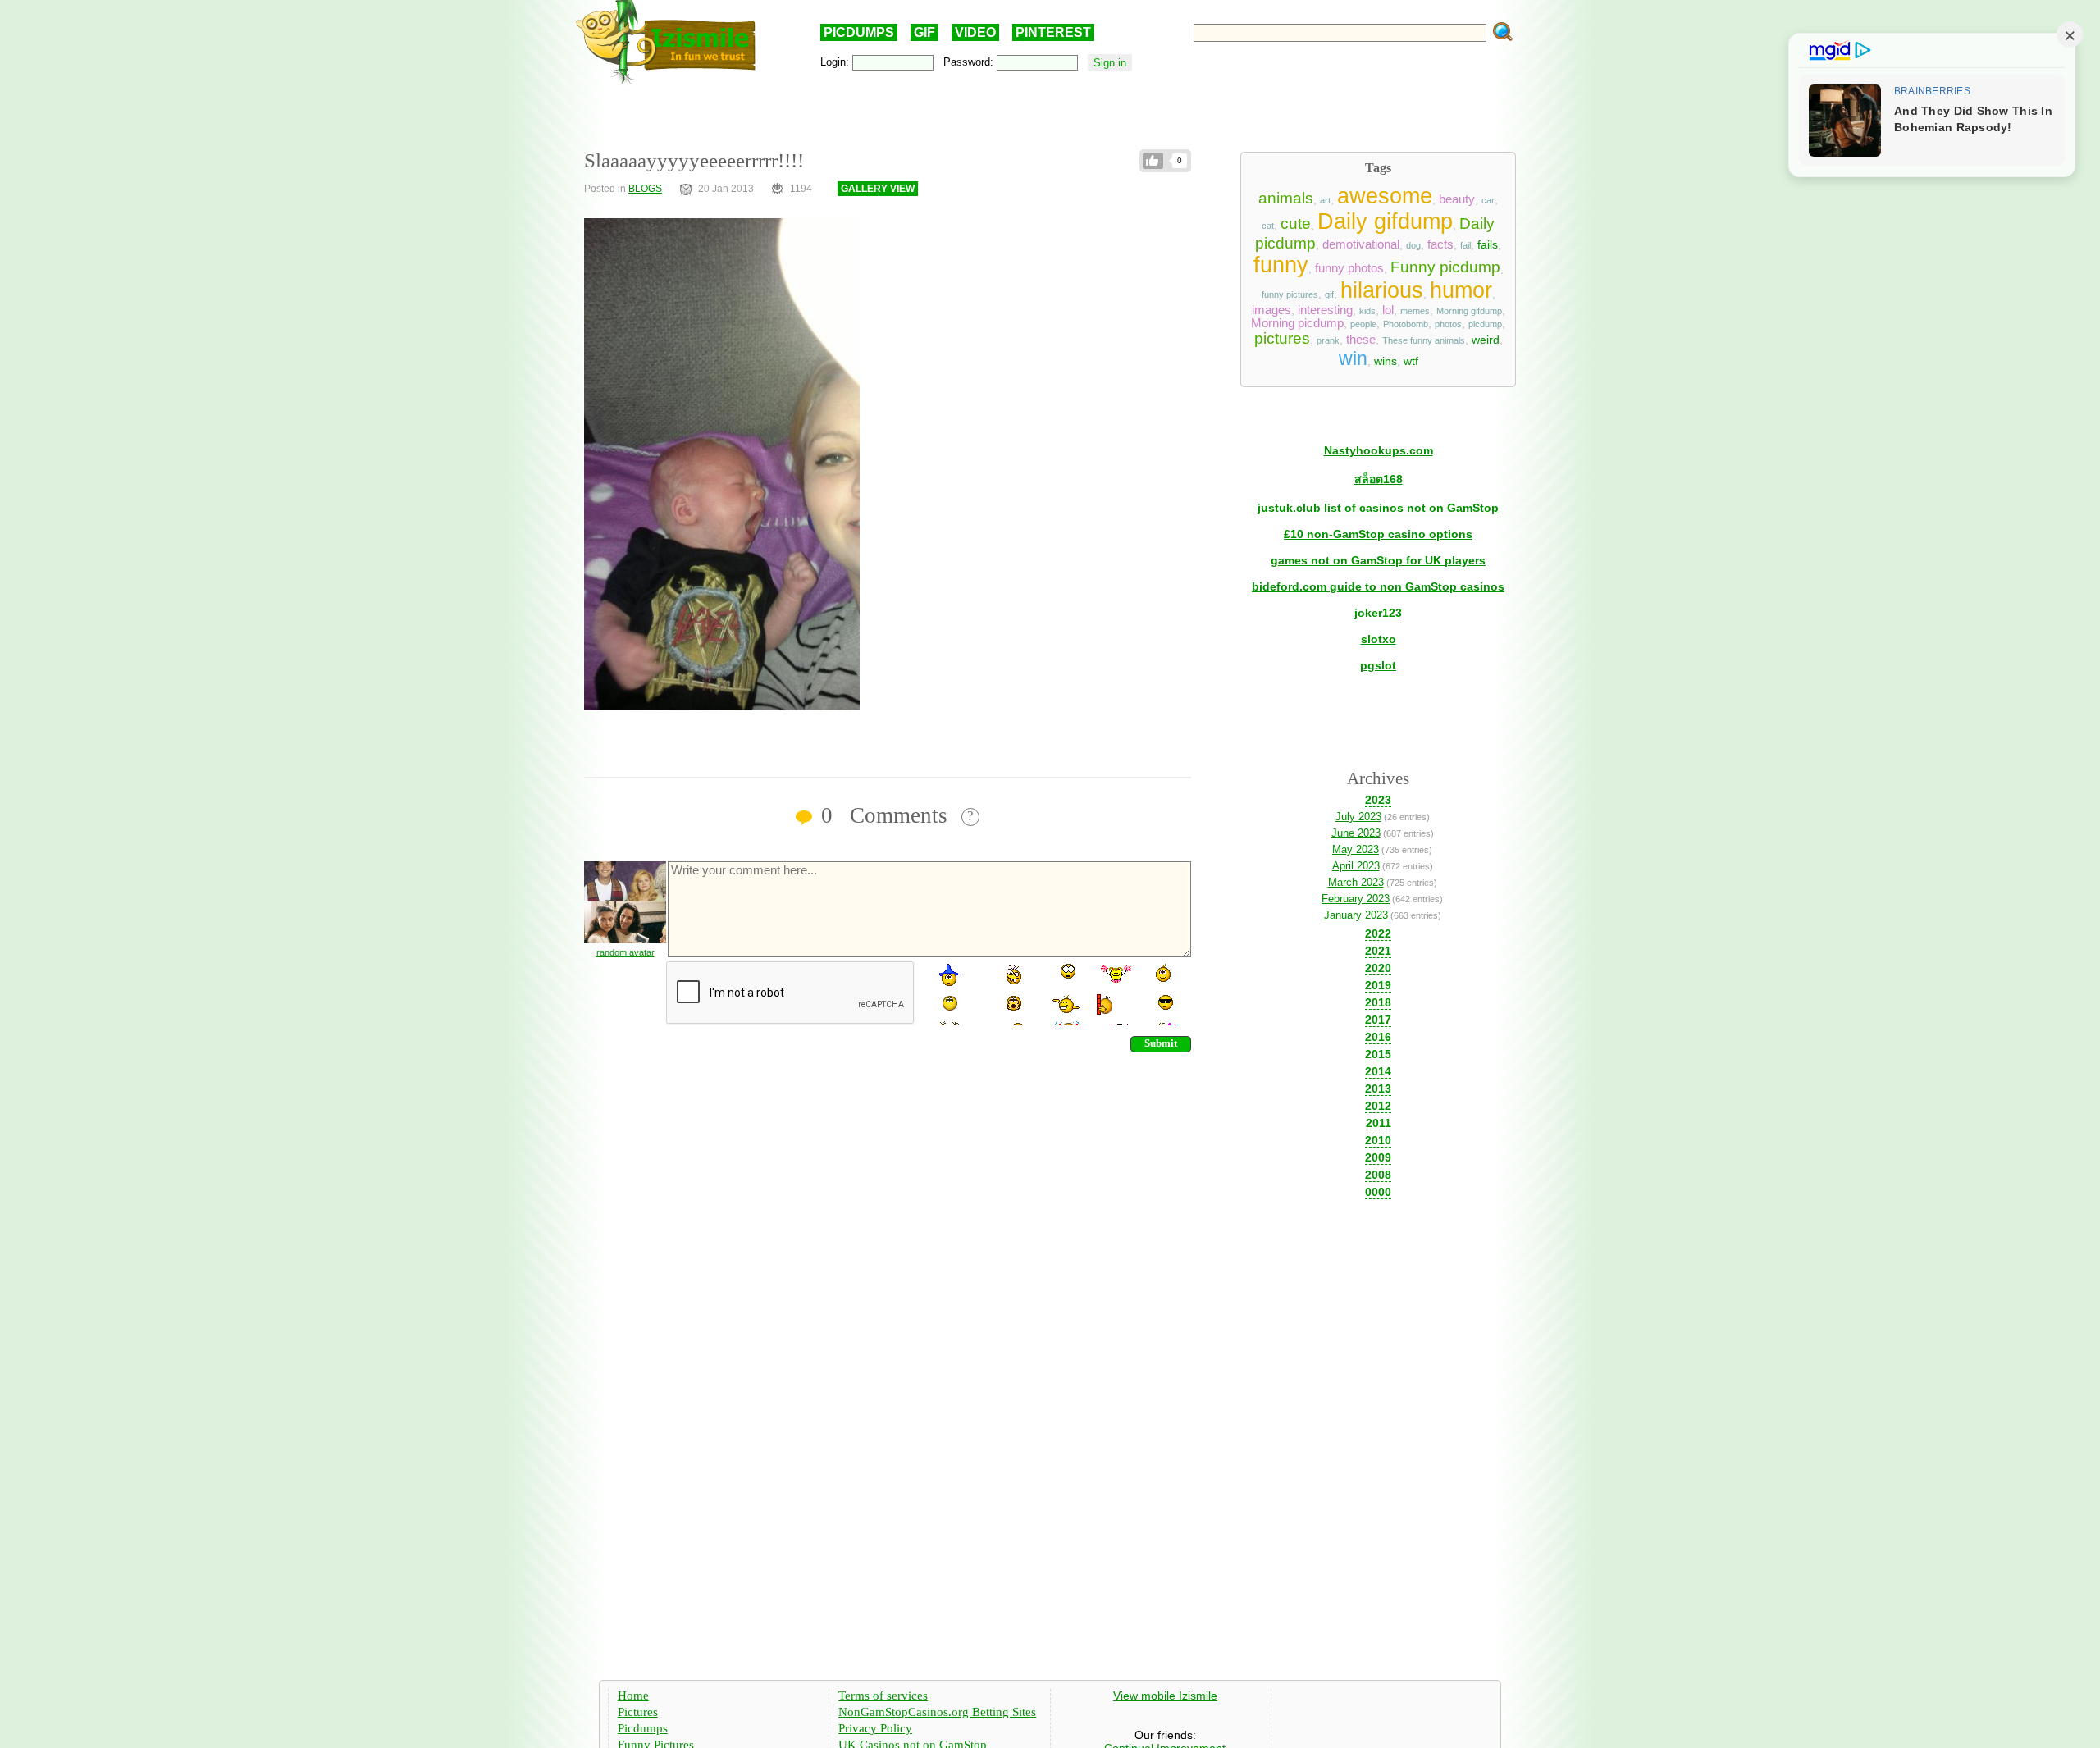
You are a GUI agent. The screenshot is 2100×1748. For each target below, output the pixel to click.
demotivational (1361, 244)
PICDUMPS (859, 32)
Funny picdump (1445, 267)
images (1271, 310)
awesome (1385, 196)
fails (1488, 244)
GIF (924, 32)
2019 (1378, 985)
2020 (1378, 968)
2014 (1378, 1071)
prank (1328, 340)
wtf (1411, 361)
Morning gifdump (1469, 311)
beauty (1457, 199)
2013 (1378, 1089)
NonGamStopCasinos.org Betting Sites (937, 1712)
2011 (1379, 1123)
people (1363, 324)
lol (1388, 310)
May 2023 (1356, 849)
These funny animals (1424, 340)
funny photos (1349, 268)
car (1488, 200)
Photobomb (1406, 324)
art (1325, 200)
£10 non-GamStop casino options (1378, 534)
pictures (1282, 338)
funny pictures (1290, 294)
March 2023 (1356, 882)
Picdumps (643, 1728)
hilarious (1382, 290)
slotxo (1379, 639)
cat (1268, 226)
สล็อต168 (1379, 479)
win (1353, 358)
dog (1413, 245)
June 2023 (1356, 833)
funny (1281, 265)
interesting (1325, 310)
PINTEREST (1053, 32)
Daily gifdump (1385, 221)
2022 (1378, 933)
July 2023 (1358, 817)
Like (1153, 161)
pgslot (1378, 665)
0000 (1378, 1192)
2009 (1378, 1157)
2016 (1378, 1037)
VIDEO (975, 32)
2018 (1378, 1002)
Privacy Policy (875, 1728)
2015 (1378, 1054)
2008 (1378, 1175)
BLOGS (645, 189)
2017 (1378, 1020)
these (1361, 340)
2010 (1378, 1140)
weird (1486, 340)
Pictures (638, 1712)
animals (1286, 198)
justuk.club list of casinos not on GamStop (1378, 508)
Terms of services (883, 1696)
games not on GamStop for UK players (1378, 560)
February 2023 (1356, 899)
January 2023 (1356, 915)
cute (1296, 224)
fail (1465, 245)
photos (1448, 324)
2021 (1378, 951)
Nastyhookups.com (1379, 450)
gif (1329, 294)
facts (1440, 244)
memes (1415, 311)
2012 (1378, 1106)
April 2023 (1356, 866)
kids (1367, 311)
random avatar (625, 952)
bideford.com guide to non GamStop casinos (1378, 586)
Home (633, 1696)
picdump (1485, 324)
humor (1461, 290)
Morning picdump (1297, 323)
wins (1386, 361)
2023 (1378, 800)
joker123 (1378, 613)
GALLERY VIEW (878, 189)
